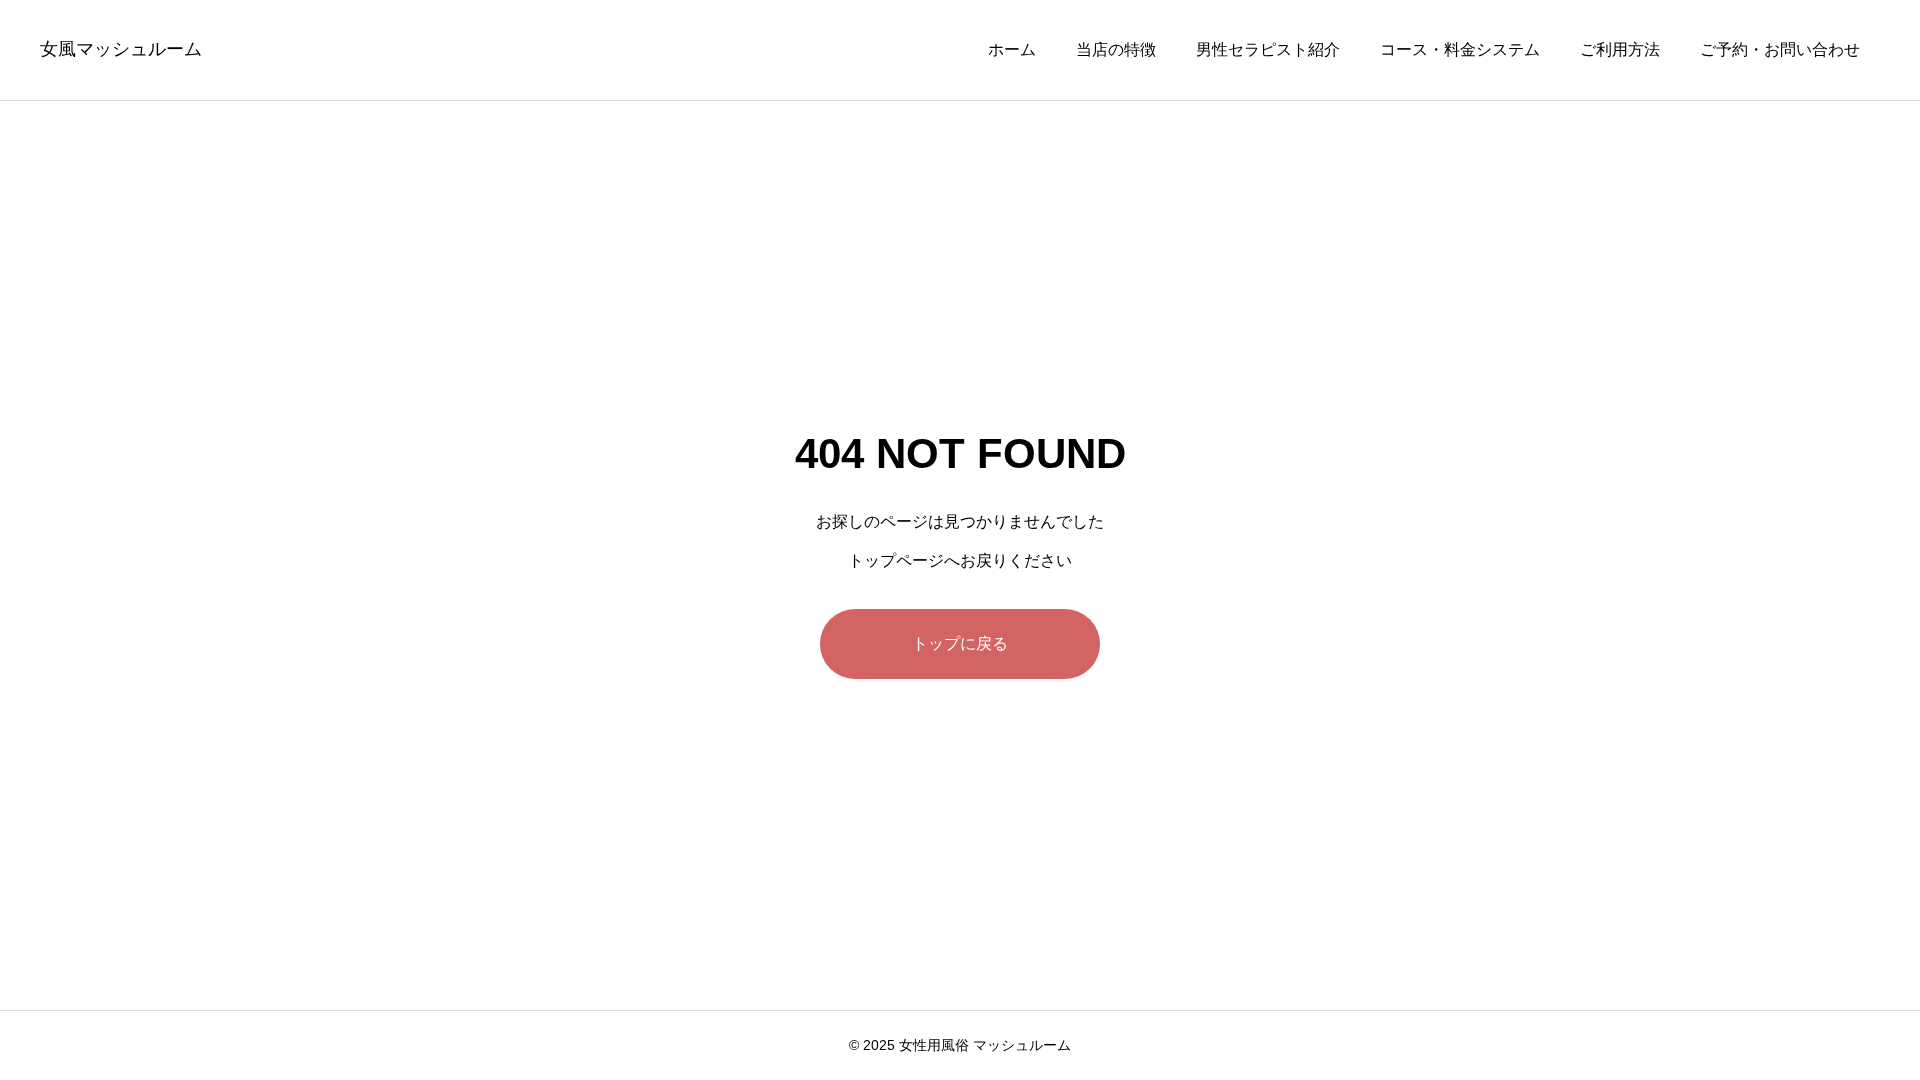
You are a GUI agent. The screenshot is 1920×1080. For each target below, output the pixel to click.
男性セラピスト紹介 (1268, 49)
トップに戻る (960, 643)
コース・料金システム (1460, 49)
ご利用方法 (1620, 49)
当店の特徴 (1116, 49)
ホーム (1012, 49)
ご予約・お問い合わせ (1780, 49)
